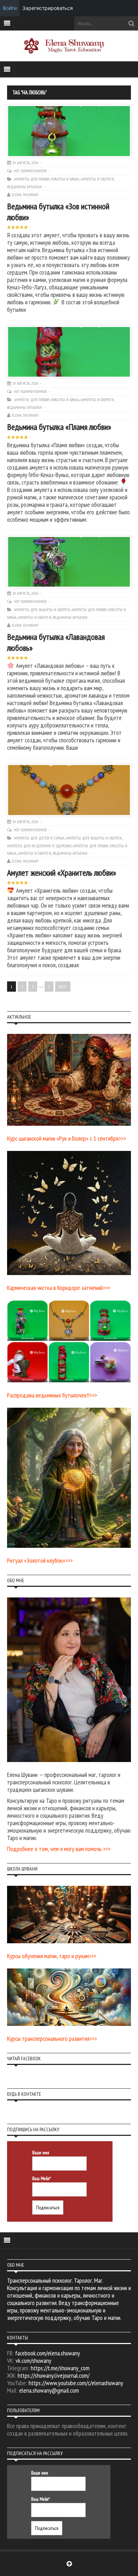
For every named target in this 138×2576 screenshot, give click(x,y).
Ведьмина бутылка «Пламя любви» (59, 427)
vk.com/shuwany (33, 2361)
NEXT (63, 987)
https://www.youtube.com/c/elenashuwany (76, 2383)
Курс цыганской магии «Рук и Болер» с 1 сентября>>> (67, 1138)
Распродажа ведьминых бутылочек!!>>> (52, 1395)
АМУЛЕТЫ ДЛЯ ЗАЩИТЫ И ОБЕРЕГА (42, 610)
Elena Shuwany (25, 195)
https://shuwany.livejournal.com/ (54, 2375)
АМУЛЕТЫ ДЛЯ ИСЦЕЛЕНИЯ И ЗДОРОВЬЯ (39, 846)
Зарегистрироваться (48, 8)
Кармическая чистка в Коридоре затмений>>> (59, 1288)
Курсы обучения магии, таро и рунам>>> (52, 1956)
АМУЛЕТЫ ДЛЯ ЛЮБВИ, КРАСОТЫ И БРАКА (47, 179)
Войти (10, 8)
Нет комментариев (31, 171)
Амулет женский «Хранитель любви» (62, 873)
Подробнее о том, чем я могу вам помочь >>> (59, 1849)
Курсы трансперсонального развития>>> (52, 2038)
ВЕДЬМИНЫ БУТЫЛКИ (24, 187)
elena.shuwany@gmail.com (49, 2390)
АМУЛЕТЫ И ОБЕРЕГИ (97, 179)
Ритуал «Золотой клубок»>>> (40, 1560)
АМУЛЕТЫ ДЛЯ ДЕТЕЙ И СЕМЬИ (39, 838)
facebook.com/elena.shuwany (48, 2353)
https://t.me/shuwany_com (60, 2368)
